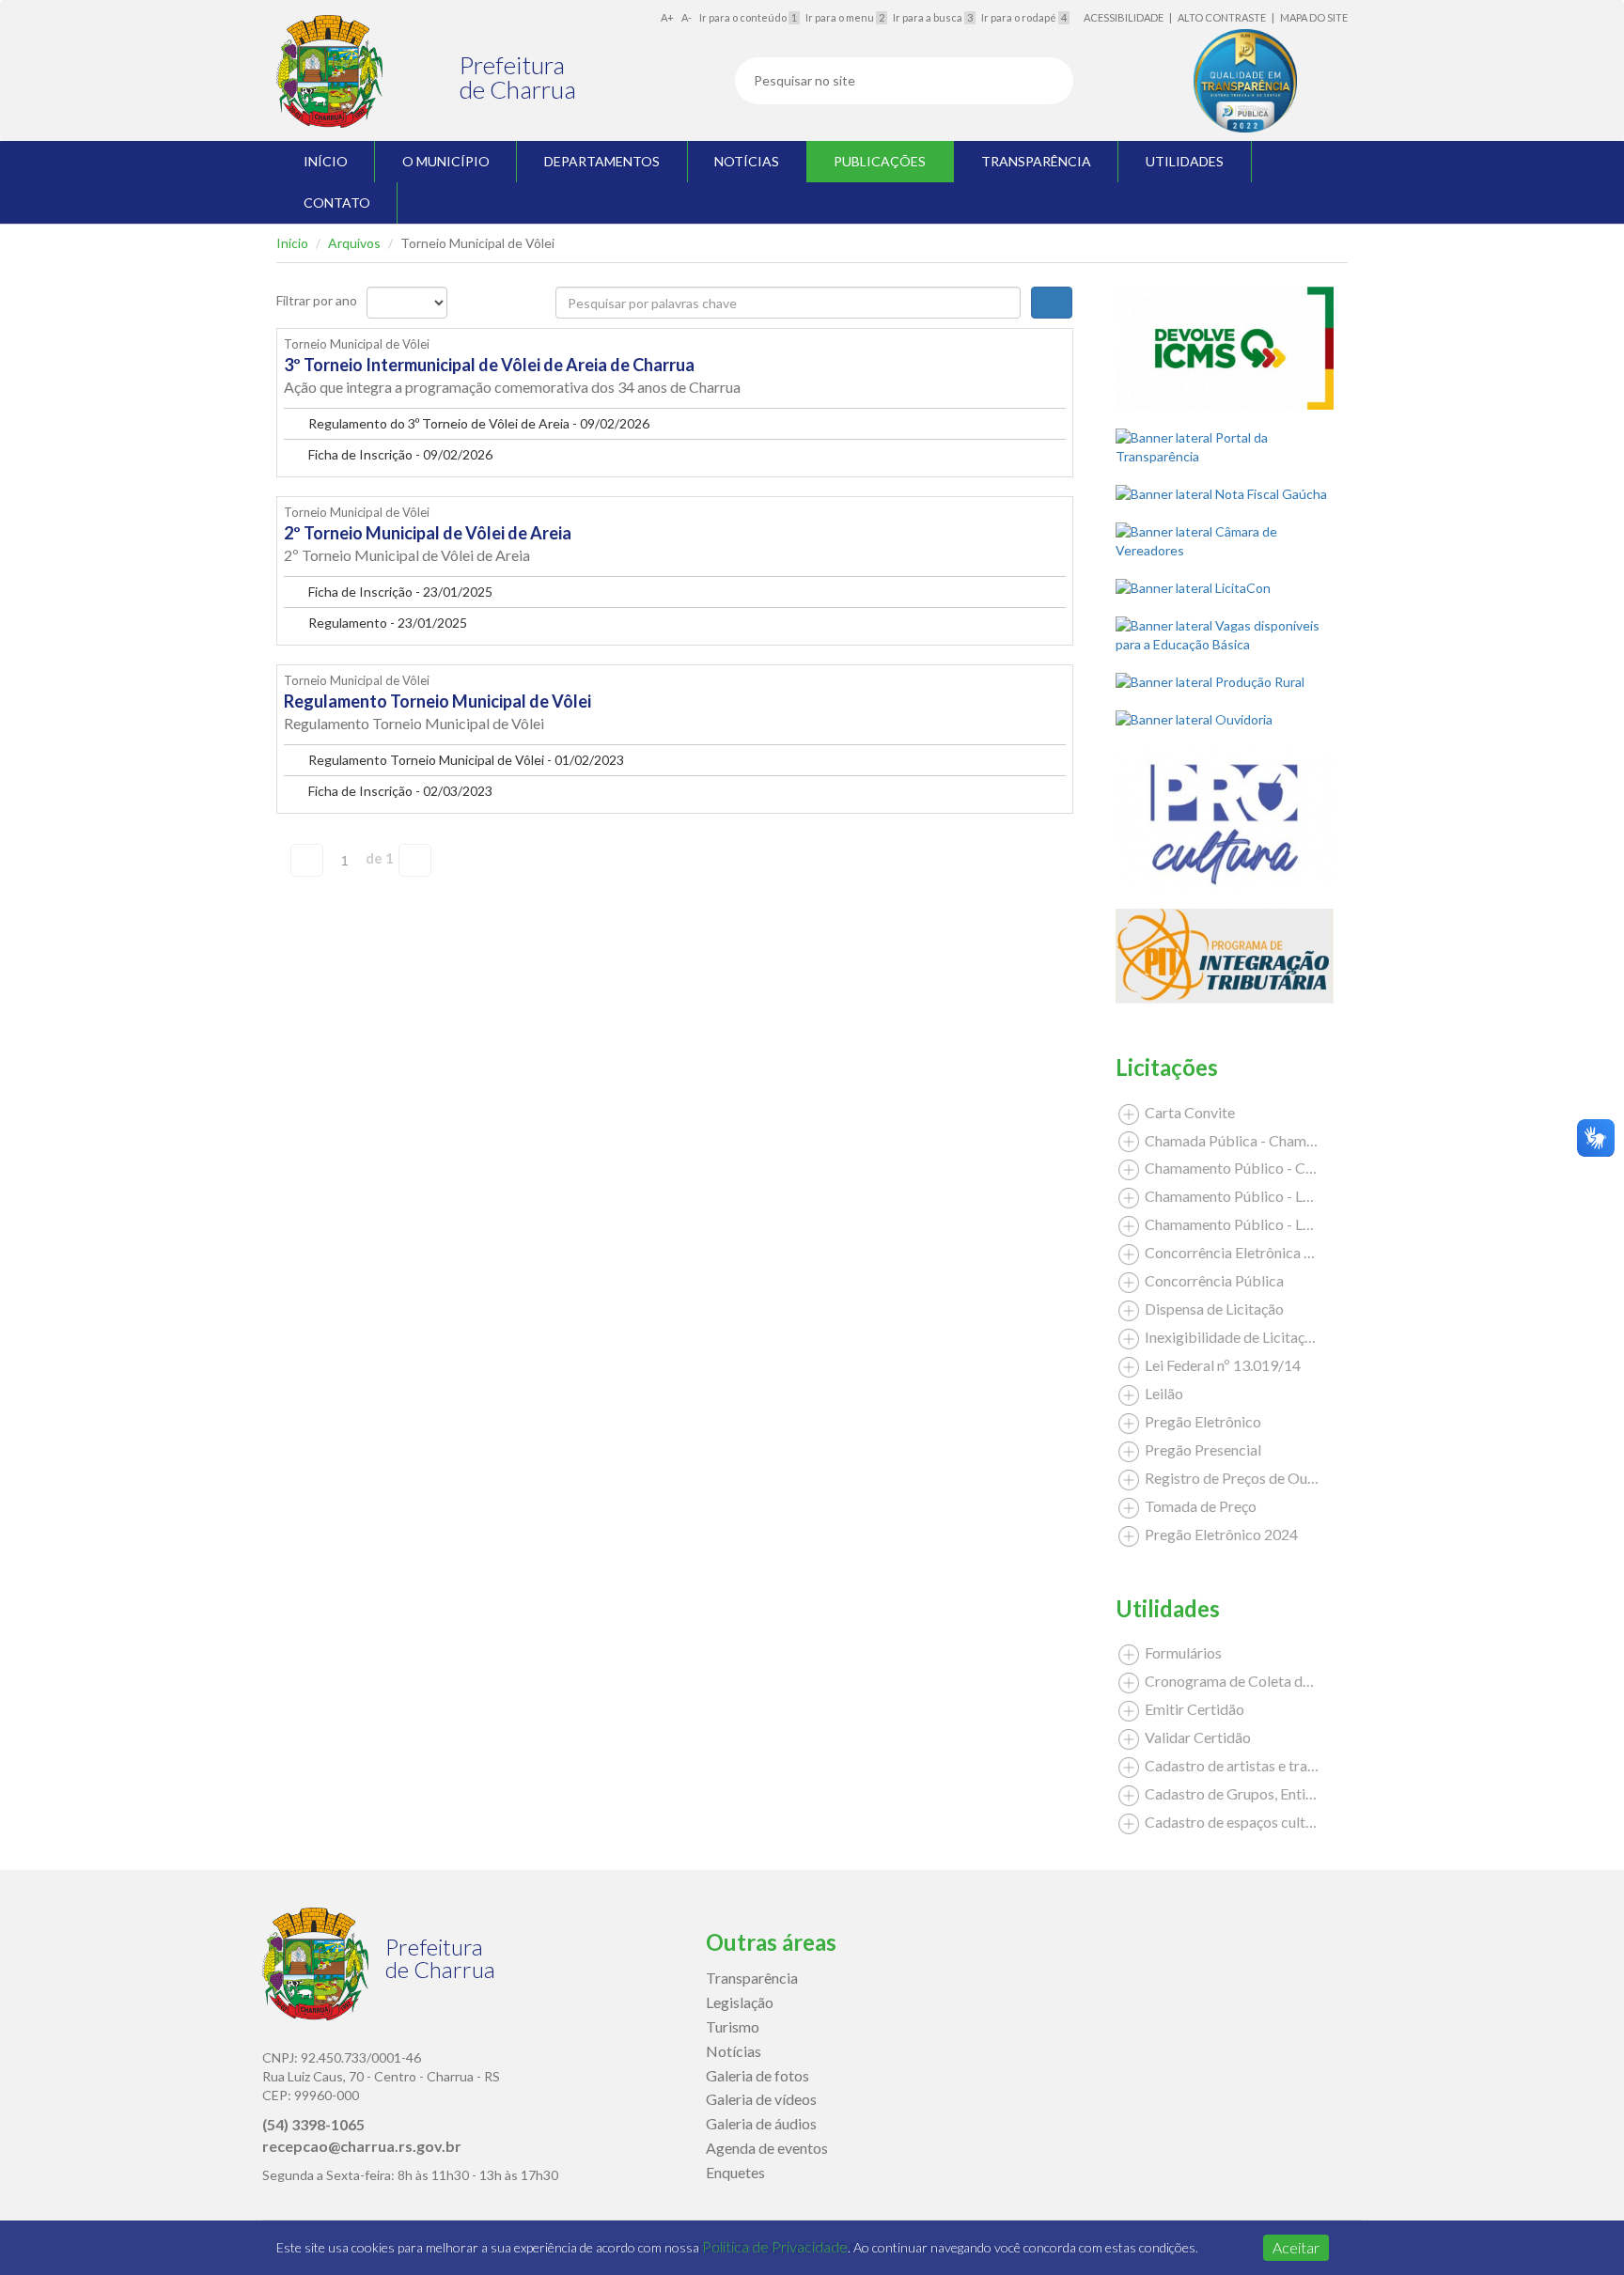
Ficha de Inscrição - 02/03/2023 (399, 791)
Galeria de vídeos (761, 2099)
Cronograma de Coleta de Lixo (1241, 1681)
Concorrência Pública (1213, 1280)
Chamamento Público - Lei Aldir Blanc (1265, 1196)
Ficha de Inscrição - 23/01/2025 (399, 592)
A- (687, 17)
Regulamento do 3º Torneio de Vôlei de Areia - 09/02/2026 (477, 423)
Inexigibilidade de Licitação (1231, 1337)
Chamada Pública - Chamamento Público (1275, 1140)
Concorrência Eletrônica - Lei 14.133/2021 (1280, 1252)
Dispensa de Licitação (1213, 1309)
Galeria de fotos (757, 2075)
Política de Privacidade (775, 2246)
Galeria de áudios (761, 2123)
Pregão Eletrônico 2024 (1220, 1534)
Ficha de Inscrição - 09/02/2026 (399, 454)
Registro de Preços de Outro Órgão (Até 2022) (1293, 1478)
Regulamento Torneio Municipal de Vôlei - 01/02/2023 (465, 760)
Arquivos (354, 243)
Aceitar (1296, 2247)
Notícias (734, 2051)
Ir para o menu (845, 17)
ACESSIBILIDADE (1124, 17)
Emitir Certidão (1193, 1709)
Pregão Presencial (1202, 1449)
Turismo (733, 2026)
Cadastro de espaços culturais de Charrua (1276, 1822)
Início (292, 243)
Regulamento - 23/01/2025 (386, 623)
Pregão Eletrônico (1202, 1421)
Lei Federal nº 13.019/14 (1221, 1365)
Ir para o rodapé (1024, 17)
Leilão (1163, 1393)
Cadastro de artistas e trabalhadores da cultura (1294, 1765)
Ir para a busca (933, 17)
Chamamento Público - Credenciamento (1272, 1168)
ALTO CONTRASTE (1222, 17)
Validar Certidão (1196, 1737)
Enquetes (735, 2172)
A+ (667, 17)
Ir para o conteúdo (748, 17)
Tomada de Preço (1199, 1506)
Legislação (740, 2002)
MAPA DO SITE (1314, 17)
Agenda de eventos (767, 2148)
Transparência (752, 1978)
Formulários (1182, 1652)
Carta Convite (1188, 1112)
